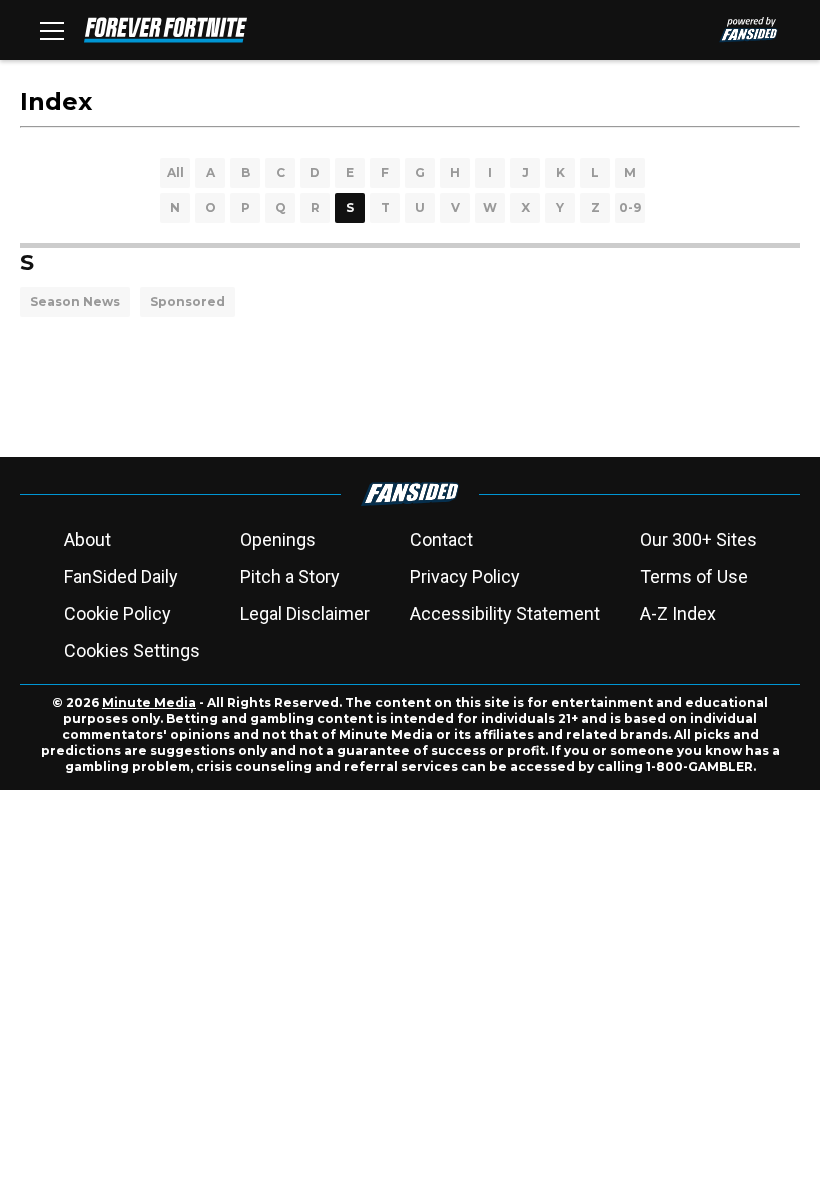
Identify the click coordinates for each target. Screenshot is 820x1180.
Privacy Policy (465, 576)
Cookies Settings (132, 650)
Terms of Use (694, 576)
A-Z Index (678, 613)
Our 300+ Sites (698, 539)
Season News (75, 301)
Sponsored (187, 301)
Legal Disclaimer (305, 613)
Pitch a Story (290, 576)
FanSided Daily (121, 576)
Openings (278, 539)
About (87, 539)
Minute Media (149, 702)
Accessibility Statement (505, 613)
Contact (441, 539)
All (175, 172)
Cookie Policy (117, 613)
